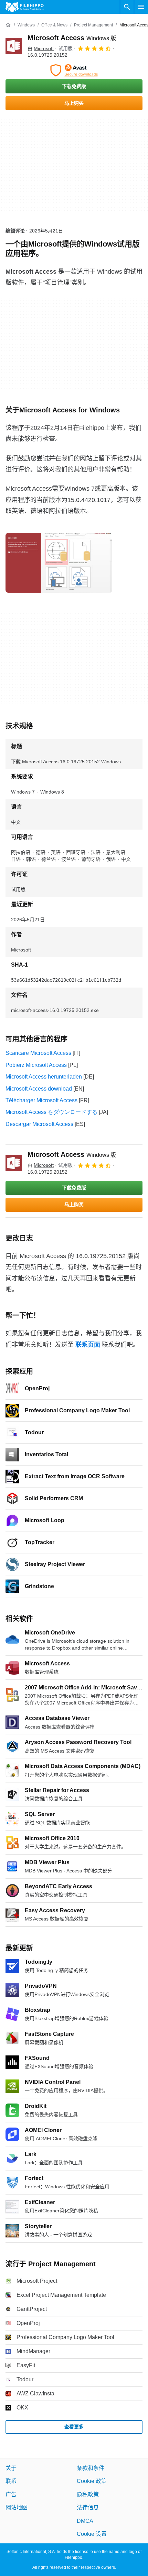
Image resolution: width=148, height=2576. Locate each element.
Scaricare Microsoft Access (38, 1053)
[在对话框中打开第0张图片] (59, 563)
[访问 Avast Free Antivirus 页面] (74, 70)
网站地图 (17, 2507)
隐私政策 (88, 2494)
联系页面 (88, 1345)
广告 (11, 2494)
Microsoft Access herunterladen (44, 1077)
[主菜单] (141, 7)
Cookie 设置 (92, 2534)
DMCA (85, 2521)
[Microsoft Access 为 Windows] (14, 46)
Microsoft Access (72, 38)
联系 (11, 2481)
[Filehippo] (25, 7)
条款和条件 (91, 2468)
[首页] (8, 25)
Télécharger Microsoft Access (41, 1100)
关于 (11, 2468)
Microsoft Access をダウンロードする (51, 1112)
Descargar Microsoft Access (39, 1124)
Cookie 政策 (92, 2481)
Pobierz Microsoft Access (36, 1065)
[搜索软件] (127, 7)
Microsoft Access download (39, 1089)
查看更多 (74, 2427)
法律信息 (88, 2507)
